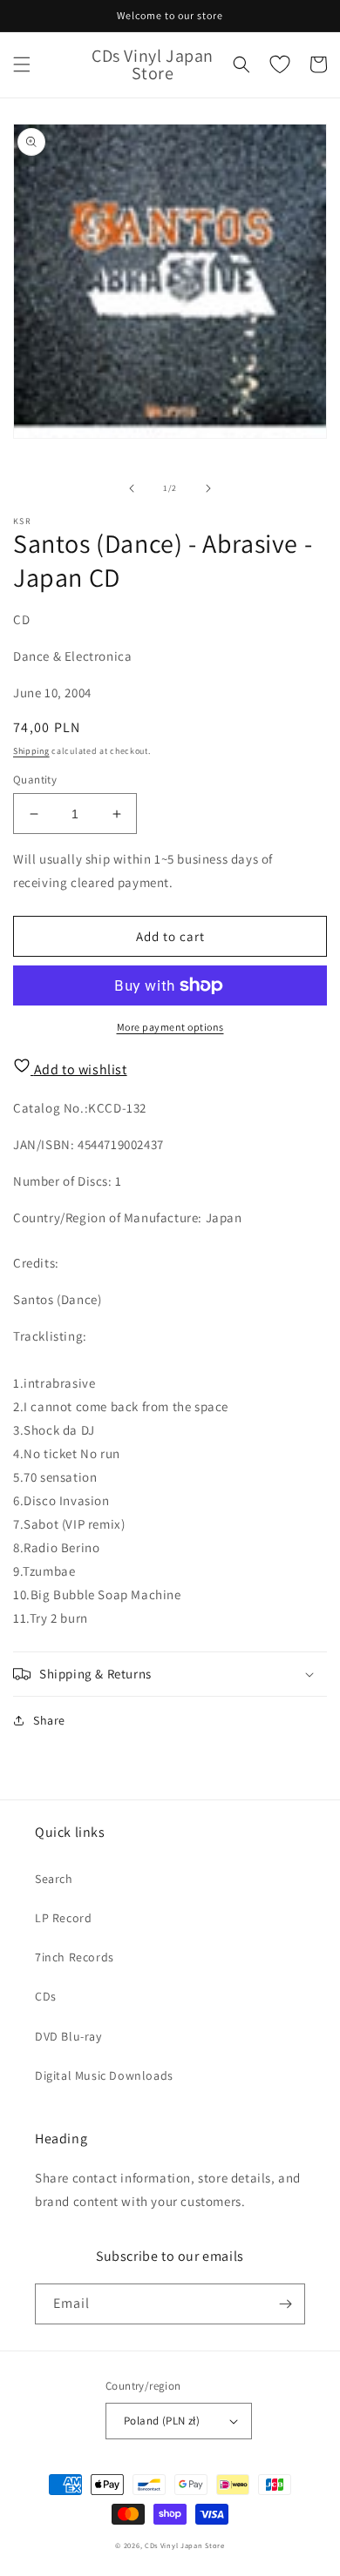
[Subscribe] (285, 2304)
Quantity (35, 780)
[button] (22, 64)
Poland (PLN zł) (162, 2421)
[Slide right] (208, 488)
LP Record (63, 1918)
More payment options (170, 1027)
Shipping (31, 751)
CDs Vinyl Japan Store (185, 2545)
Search (54, 1879)
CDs (46, 1996)
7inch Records (75, 1957)
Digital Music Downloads (104, 2075)
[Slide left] (132, 488)
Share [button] (49, 1720)
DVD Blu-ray (68, 2036)
